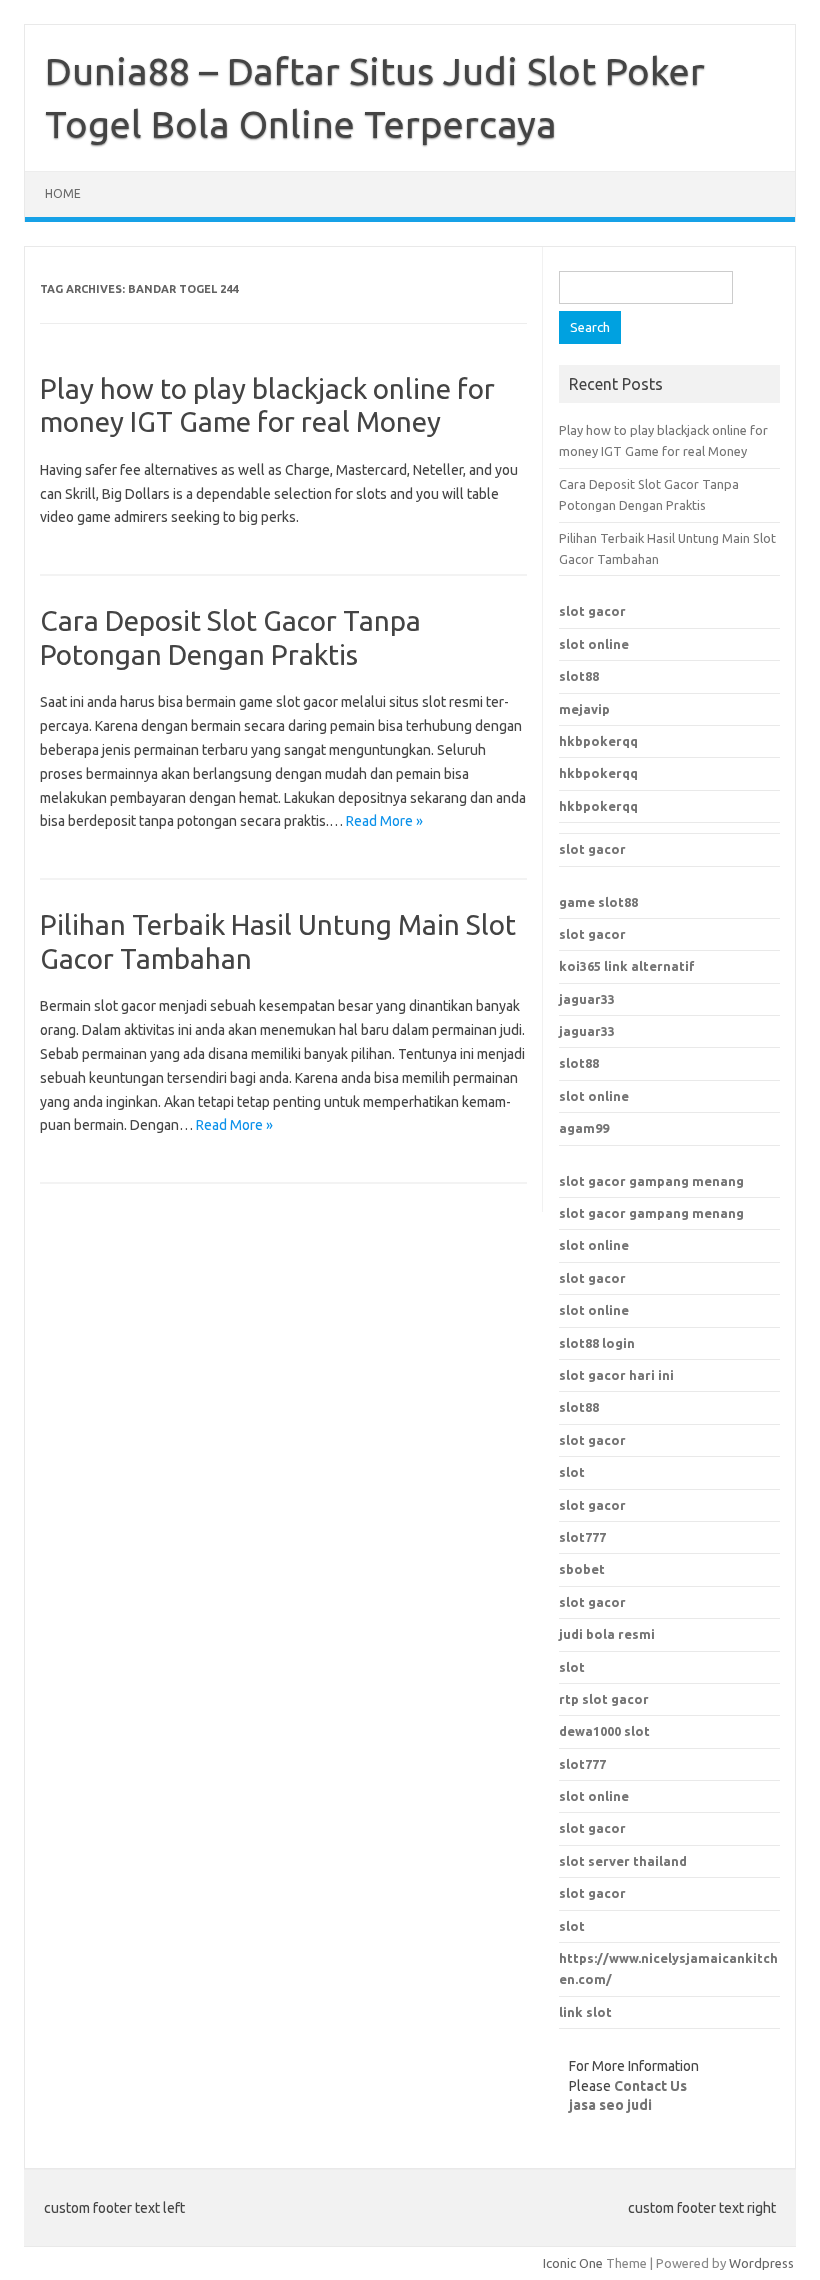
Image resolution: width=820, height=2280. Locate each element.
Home (63, 193)
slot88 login (597, 1343)
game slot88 (598, 902)
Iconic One (573, 2263)
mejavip (584, 709)
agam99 (584, 1128)
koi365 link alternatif (627, 966)
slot (572, 1472)
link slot (585, 2012)
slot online (594, 644)
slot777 (582, 1764)
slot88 (579, 676)
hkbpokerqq (598, 741)
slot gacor (592, 611)
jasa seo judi (610, 2105)
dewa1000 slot (604, 1731)
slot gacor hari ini (616, 1375)
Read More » (384, 821)
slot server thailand (623, 1861)
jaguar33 (587, 999)
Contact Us (650, 2086)
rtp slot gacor (604, 1699)
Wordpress (761, 2263)
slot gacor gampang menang (651, 1181)
